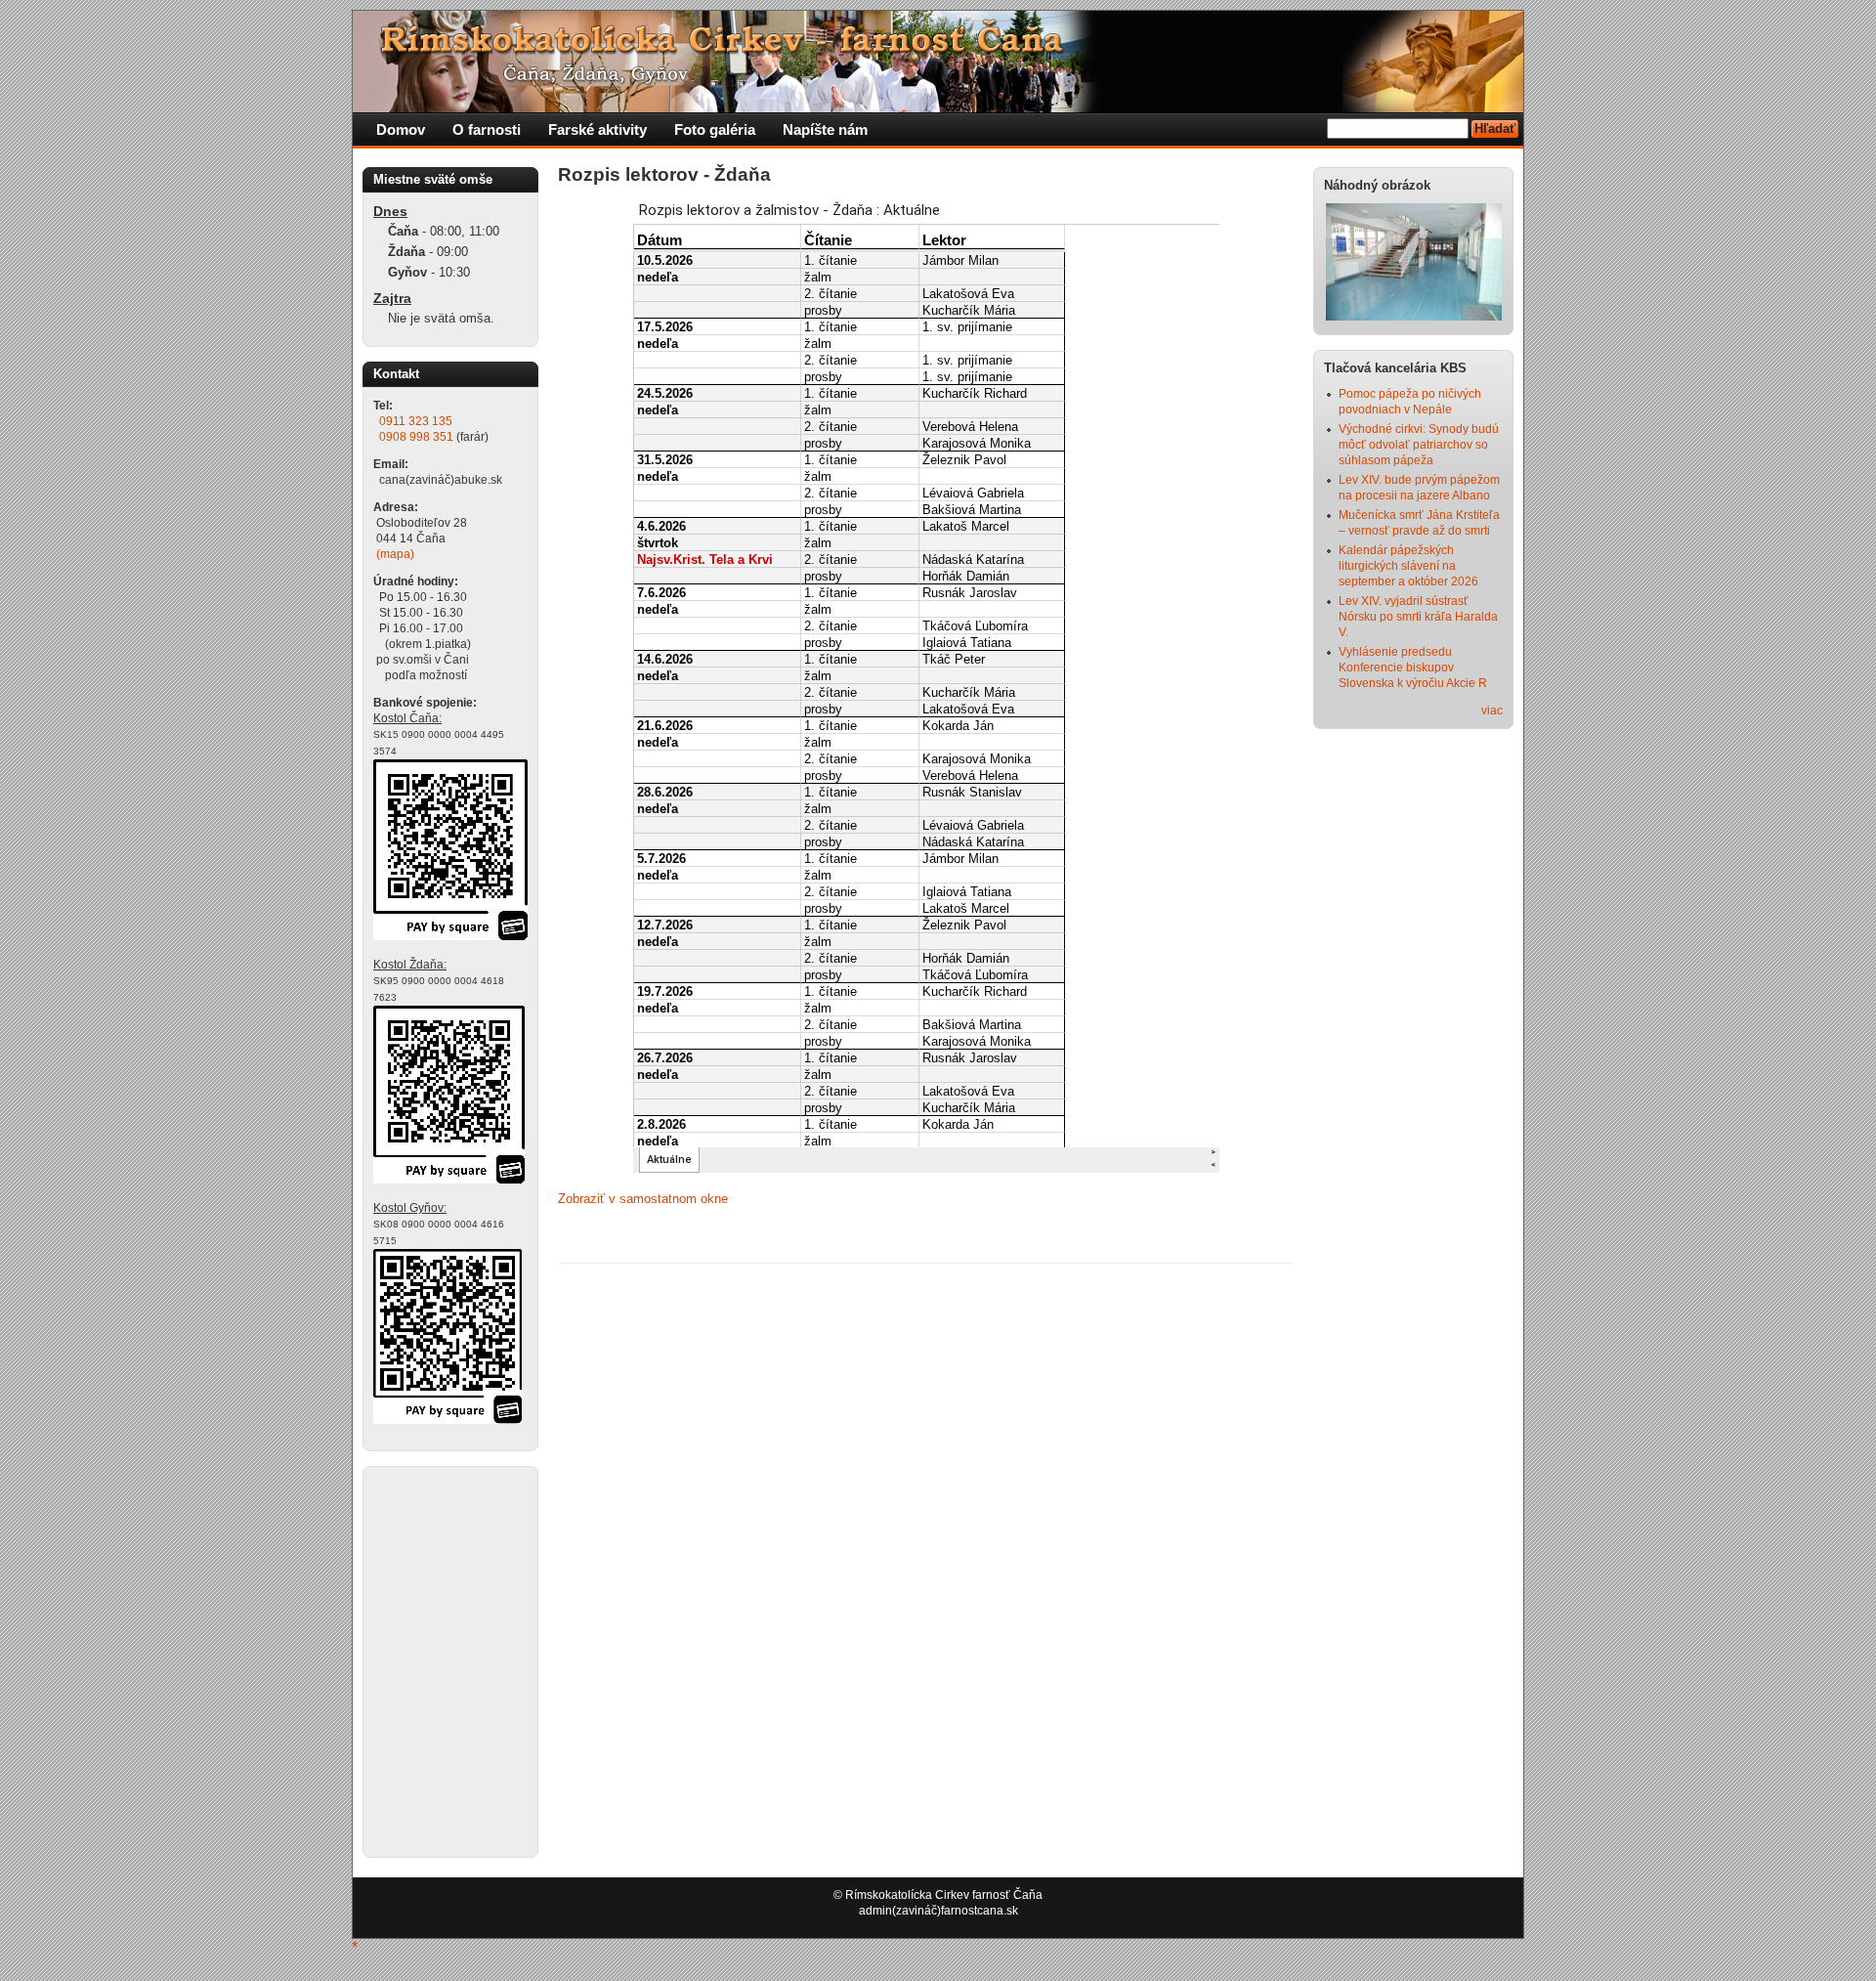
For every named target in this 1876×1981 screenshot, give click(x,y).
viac (1492, 711)
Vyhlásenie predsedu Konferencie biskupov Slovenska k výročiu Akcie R (1413, 668)
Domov (401, 129)
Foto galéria (715, 129)
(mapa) (395, 554)
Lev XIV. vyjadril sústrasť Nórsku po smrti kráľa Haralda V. (1418, 617)
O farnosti (487, 129)
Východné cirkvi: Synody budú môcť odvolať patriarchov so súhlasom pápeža (1419, 445)
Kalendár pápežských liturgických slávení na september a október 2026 (1408, 566)
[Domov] (729, 108)
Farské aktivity (597, 129)
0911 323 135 (416, 421)
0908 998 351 (416, 437)
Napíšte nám (825, 129)
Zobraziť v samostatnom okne (643, 1199)
